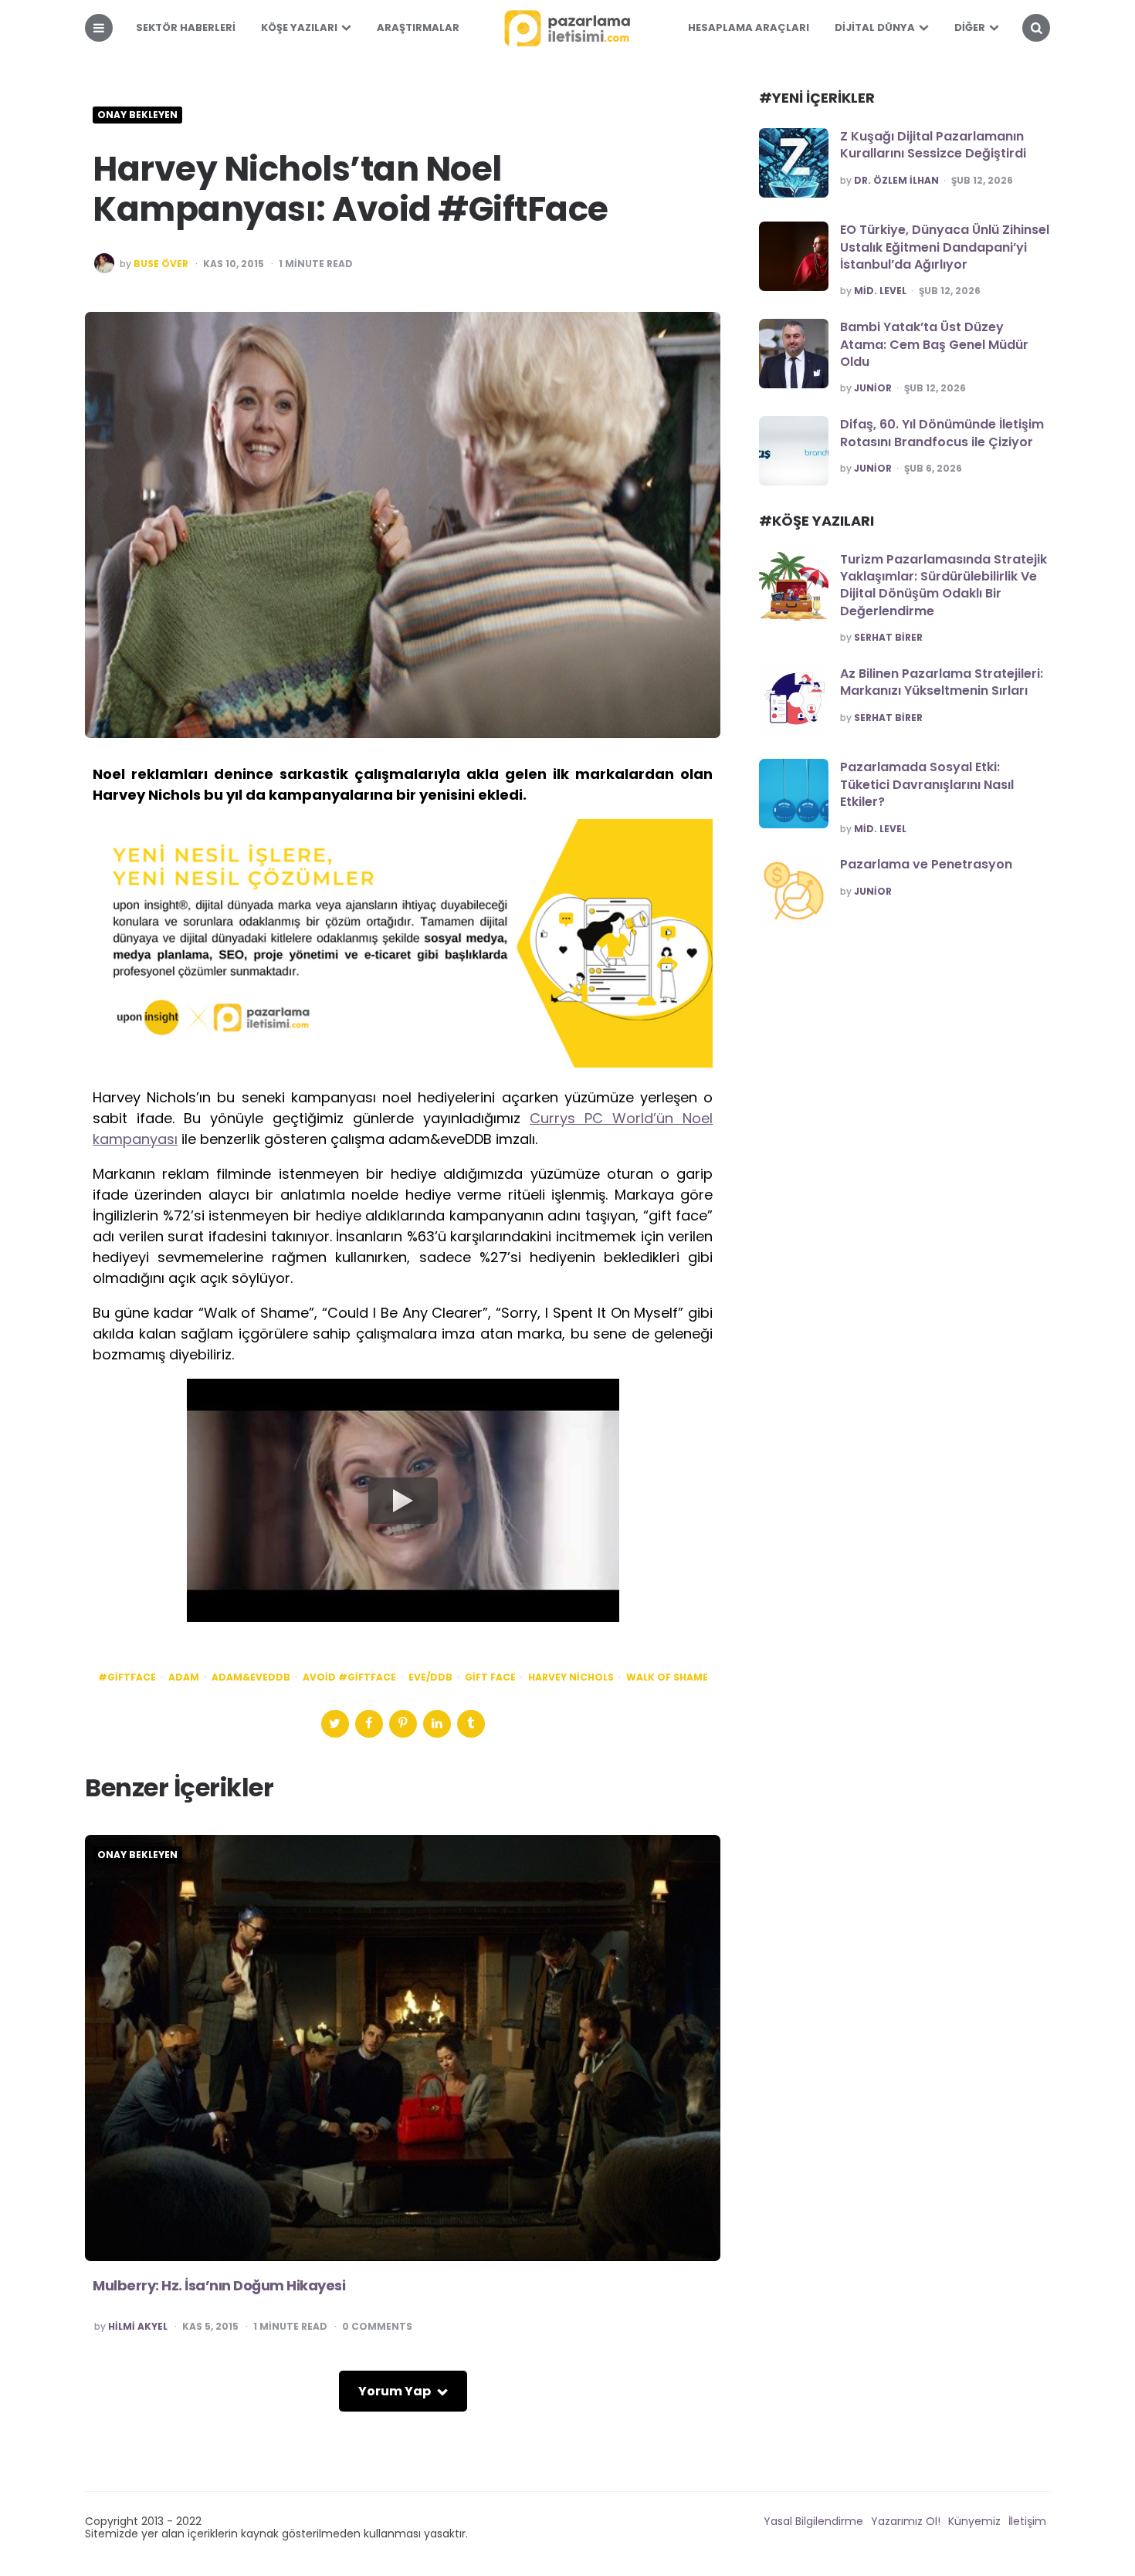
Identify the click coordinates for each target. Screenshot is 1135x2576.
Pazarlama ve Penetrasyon (926, 864)
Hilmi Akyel (138, 2327)
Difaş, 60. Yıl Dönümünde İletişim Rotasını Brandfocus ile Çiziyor (942, 433)
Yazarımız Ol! (906, 2521)
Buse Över (161, 264)
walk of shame (667, 1677)
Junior (873, 388)
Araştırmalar (418, 27)
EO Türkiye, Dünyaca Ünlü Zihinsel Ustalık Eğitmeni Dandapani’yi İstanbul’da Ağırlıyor (945, 247)
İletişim (1027, 2521)
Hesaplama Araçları (749, 27)
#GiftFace (127, 1677)
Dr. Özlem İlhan (896, 181)
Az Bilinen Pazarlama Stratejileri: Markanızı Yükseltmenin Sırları (942, 682)
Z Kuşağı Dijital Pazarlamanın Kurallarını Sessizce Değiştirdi (933, 145)
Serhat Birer (888, 638)
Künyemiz (974, 2521)
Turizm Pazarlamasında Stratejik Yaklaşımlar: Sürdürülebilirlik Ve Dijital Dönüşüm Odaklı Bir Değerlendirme (944, 585)
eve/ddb (430, 1677)
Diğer (970, 27)
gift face (490, 1677)
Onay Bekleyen (137, 115)
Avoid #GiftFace (349, 1677)
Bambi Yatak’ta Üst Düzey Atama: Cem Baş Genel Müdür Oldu (934, 344)
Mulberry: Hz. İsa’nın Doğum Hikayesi (219, 2285)
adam (184, 1677)
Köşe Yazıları (299, 27)
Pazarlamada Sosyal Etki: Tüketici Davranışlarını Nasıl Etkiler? (927, 784)
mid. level (880, 291)
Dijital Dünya (875, 27)
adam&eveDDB (251, 1677)
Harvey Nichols (571, 1677)
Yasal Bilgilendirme (813, 2521)
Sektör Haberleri (186, 27)
